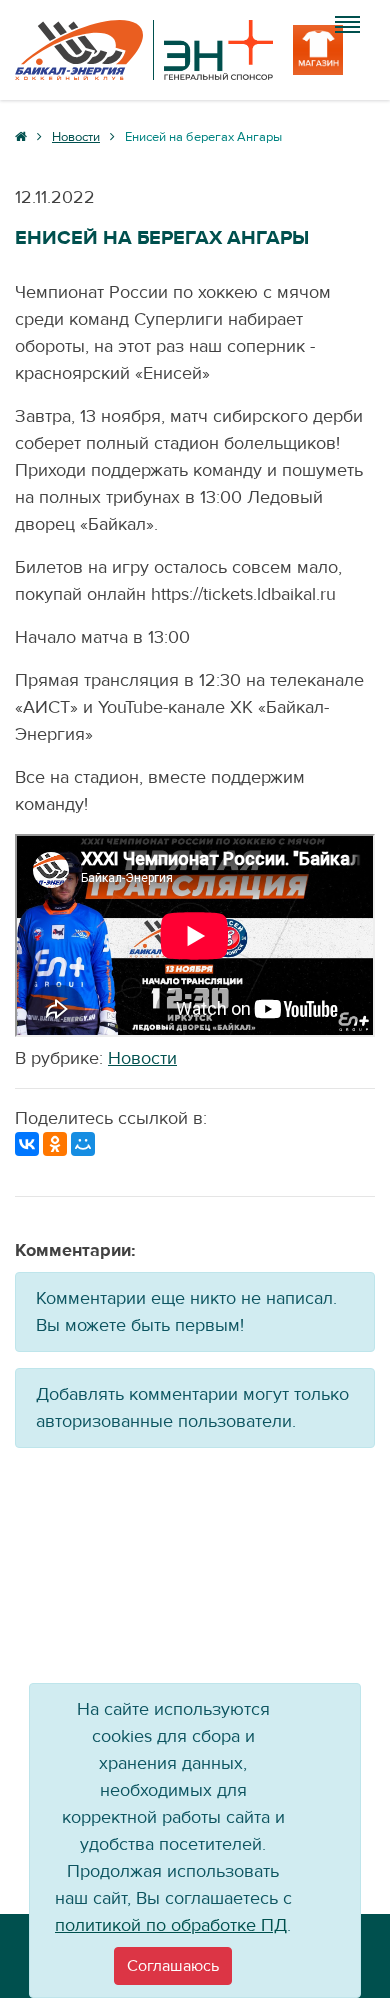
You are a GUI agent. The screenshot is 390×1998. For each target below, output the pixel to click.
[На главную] (144, 50)
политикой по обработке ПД (171, 1925)
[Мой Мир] (83, 1144)
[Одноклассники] (55, 1144)
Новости (142, 1058)
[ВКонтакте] (27, 1144)
